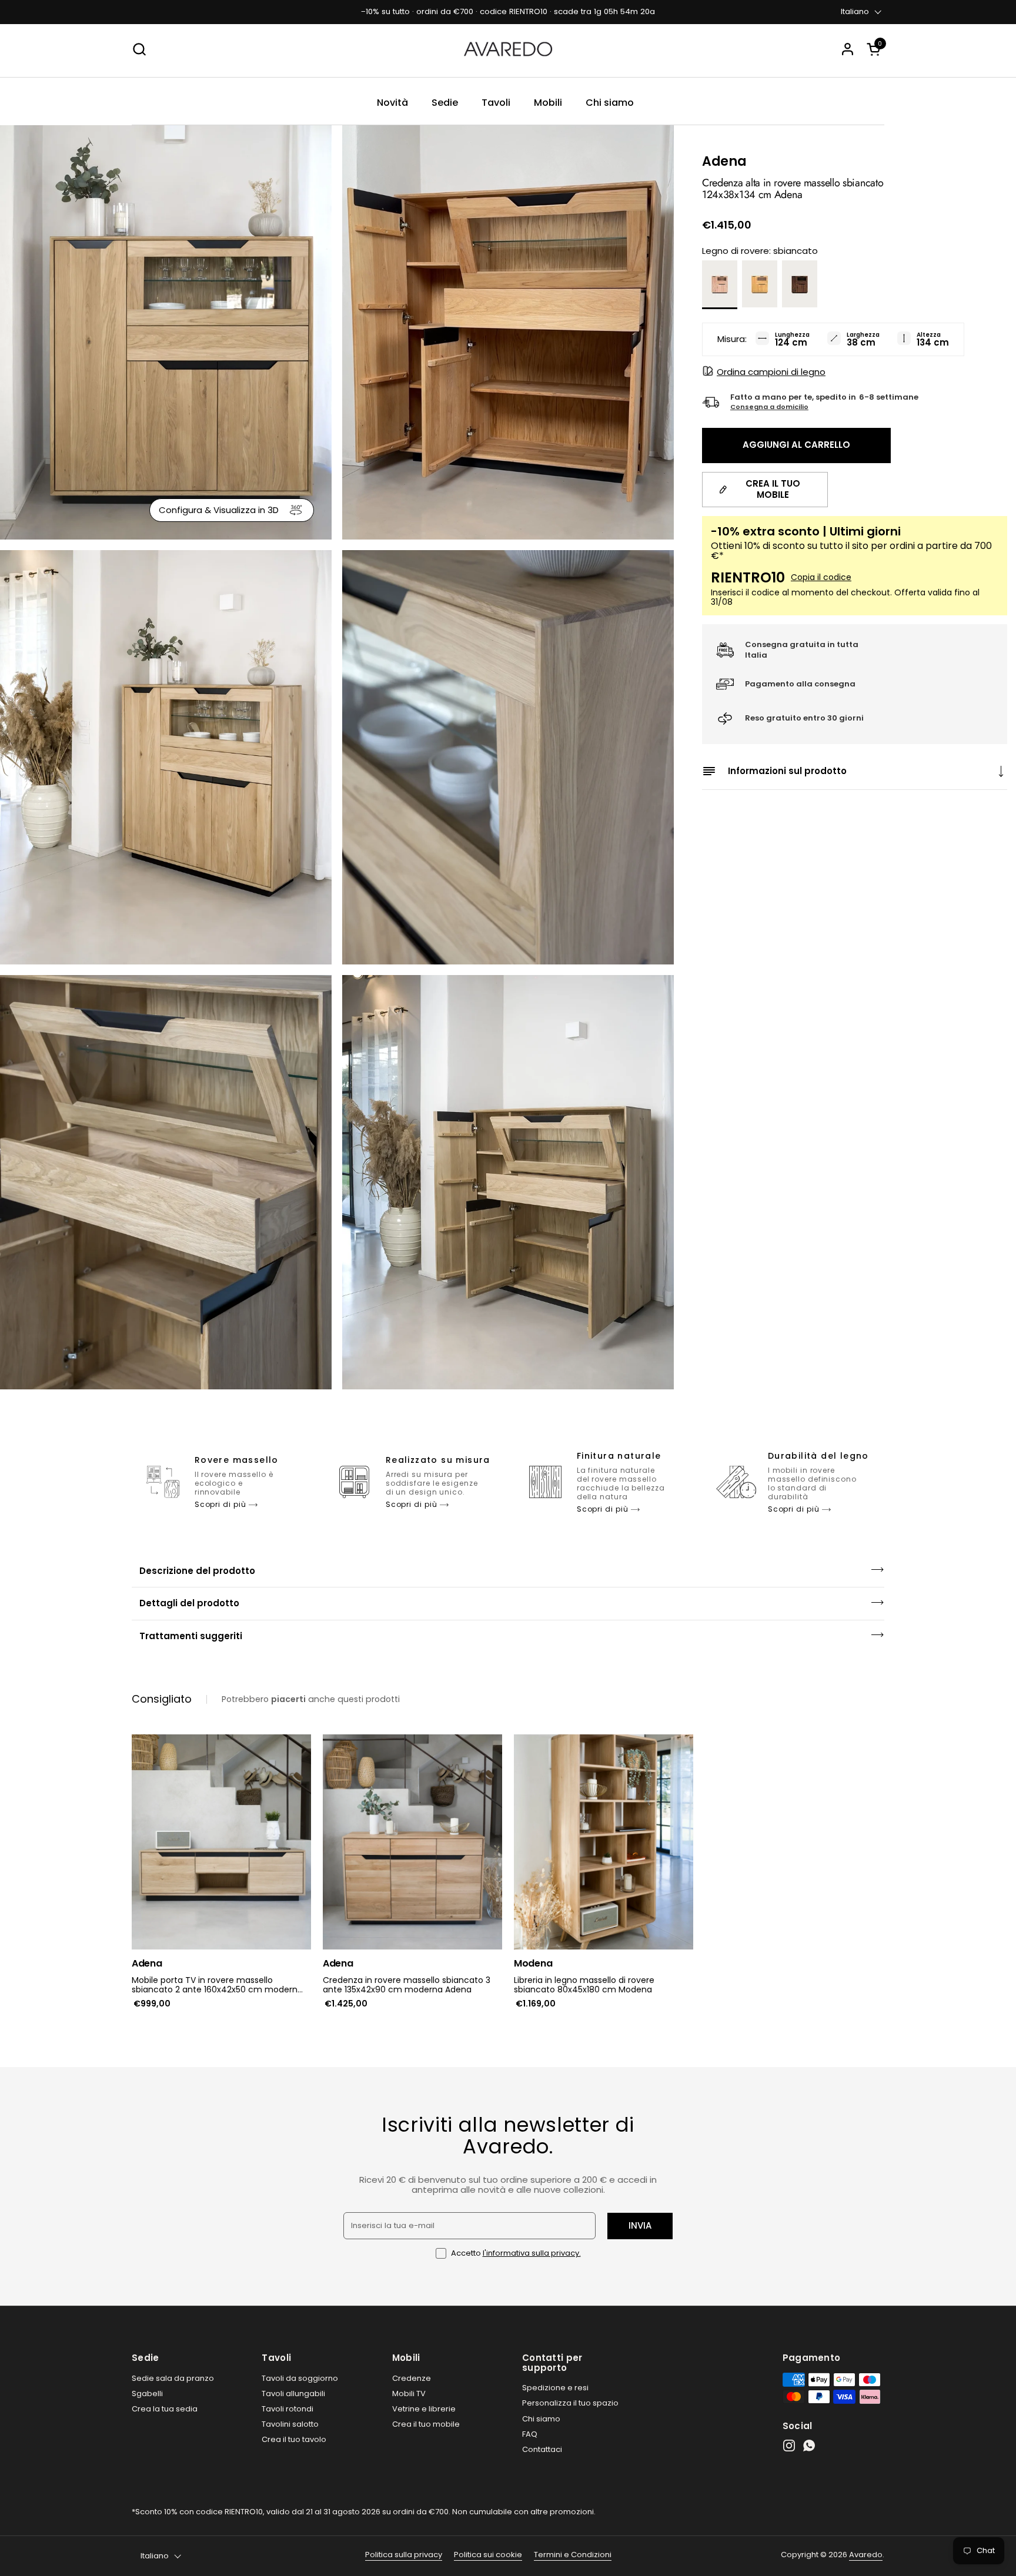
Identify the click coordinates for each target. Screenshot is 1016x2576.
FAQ (530, 2434)
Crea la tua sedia (165, 2409)
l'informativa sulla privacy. (532, 2253)
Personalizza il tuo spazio (570, 2403)
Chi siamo (541, 2419)
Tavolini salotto (290, 2424)
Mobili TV (409, 2394)
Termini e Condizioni (573, 2555)
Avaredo (866, 2555)
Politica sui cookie (488, 2555)
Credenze (412, 2378)
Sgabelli (147, 2394)
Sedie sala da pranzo (173, 2378)
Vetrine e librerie (424, 2409)
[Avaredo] (508, 49)
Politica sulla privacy (404, 2555)
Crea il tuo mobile (426, 2424)
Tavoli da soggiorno (300, 2378)
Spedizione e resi (555, 2388)
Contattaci (542, 2449)
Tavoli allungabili (293, 2394)
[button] (875, 49)
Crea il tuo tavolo (294, 2439)
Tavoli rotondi (288, 2409)
